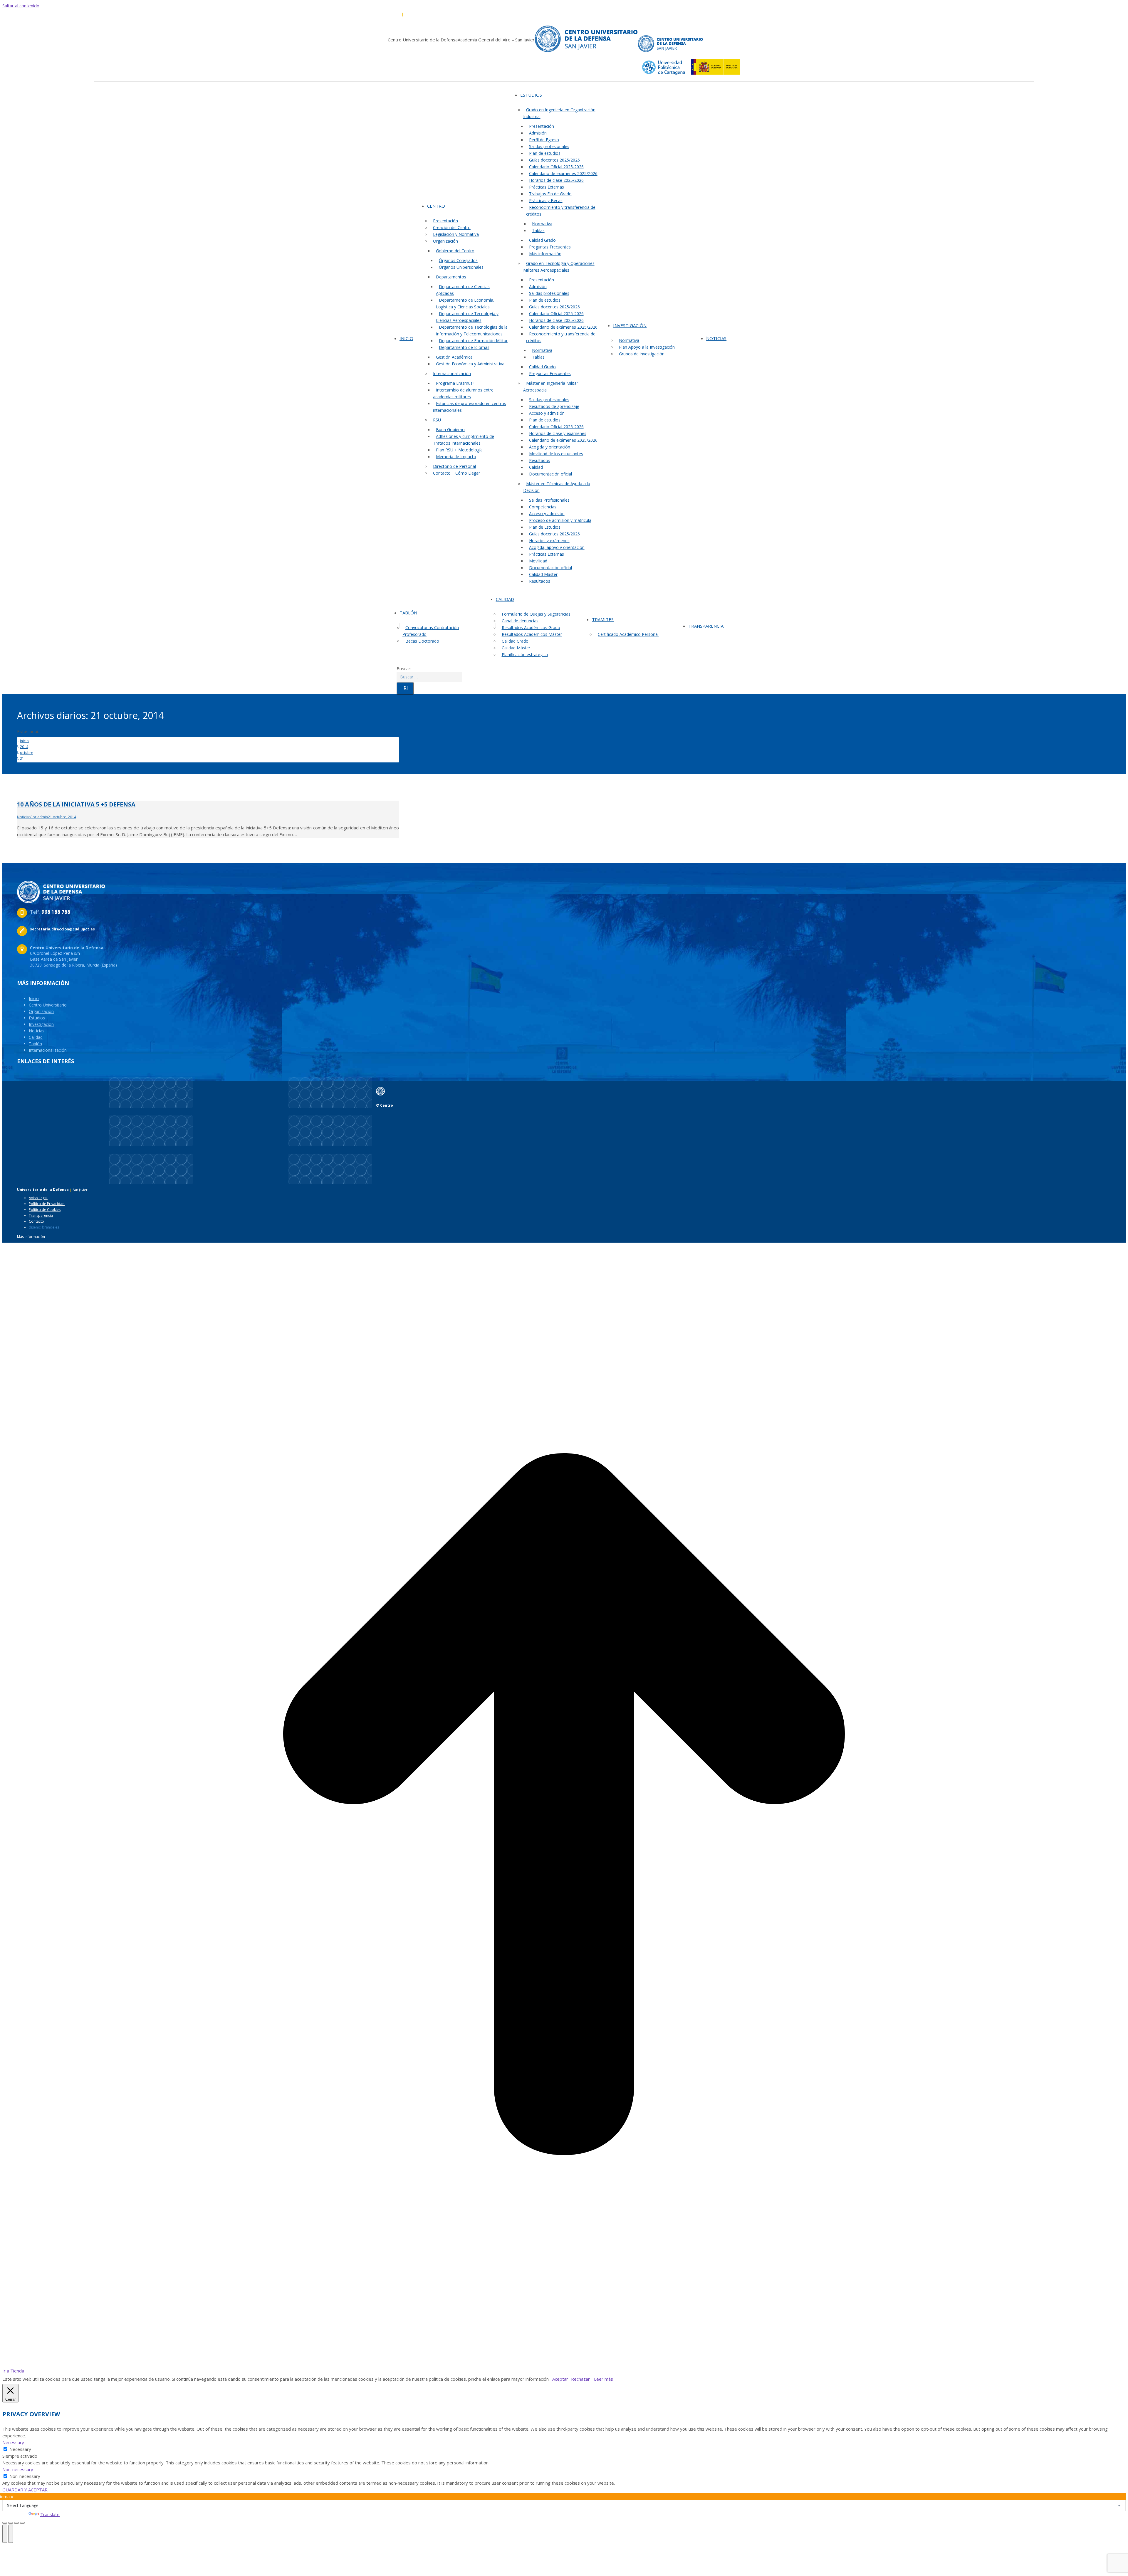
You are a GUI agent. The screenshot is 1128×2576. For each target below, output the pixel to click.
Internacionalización (48, 1050)
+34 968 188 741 (419, 14)
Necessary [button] (13, 2442)
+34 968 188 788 (387, 14)
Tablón (35, 1044)
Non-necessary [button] (18, 2469)
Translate (50, 2514)
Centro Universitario (48, 1005)
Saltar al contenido (21, 6)
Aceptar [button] (560, 2379)
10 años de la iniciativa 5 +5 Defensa (76, 804)
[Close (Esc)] (5, 2523)
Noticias (24, 817)
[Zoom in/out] (22, 2523)
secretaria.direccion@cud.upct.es (465, 14)
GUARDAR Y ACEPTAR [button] (25, 2490)
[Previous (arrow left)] (5, 2534)
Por (39, 817)
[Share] (11, 2523)
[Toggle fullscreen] (16, 2523)
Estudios (37, 1018)
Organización (41, 1011)
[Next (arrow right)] (11, 2534)
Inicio (34, 998)
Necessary (20, 2449)
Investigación (41, 1024)
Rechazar (580, 2379)
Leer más (604, 2379)
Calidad (36, 1037)
